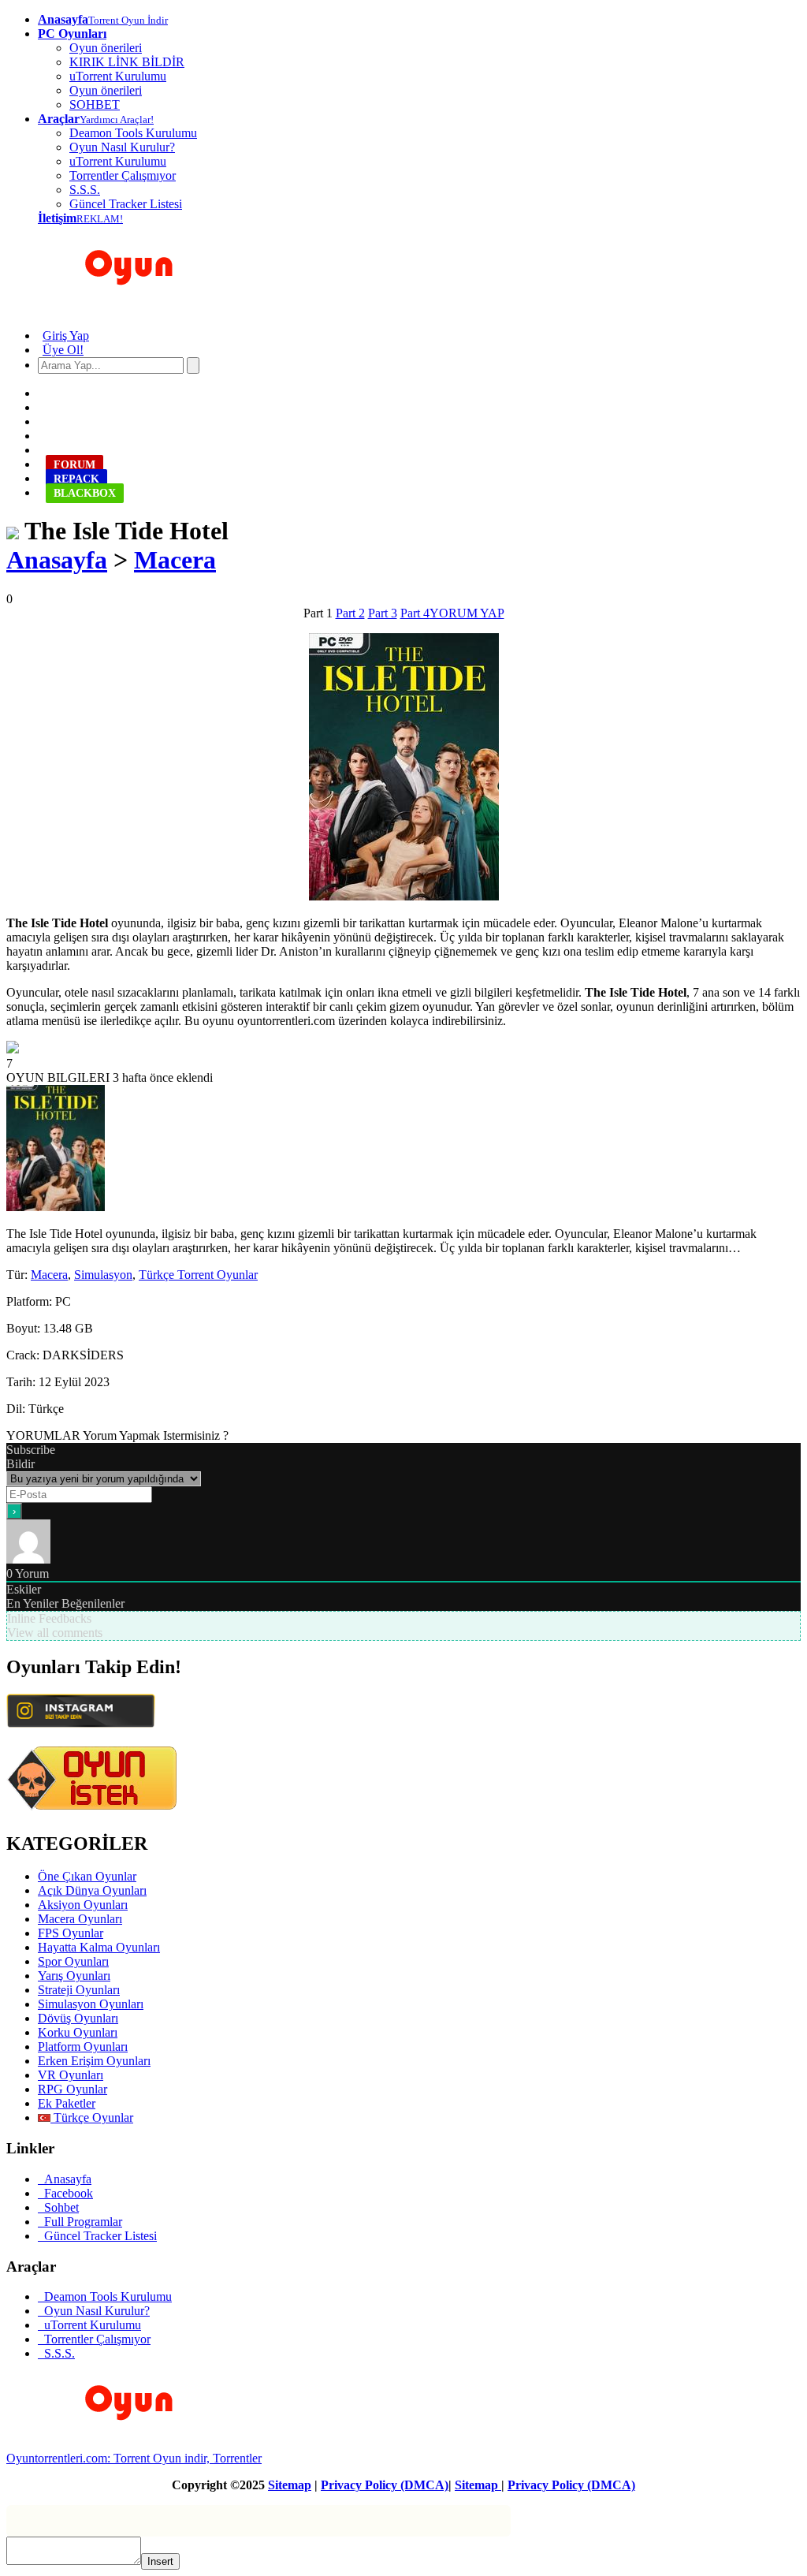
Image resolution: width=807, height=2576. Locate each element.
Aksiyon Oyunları (83, 1905)
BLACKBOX (85, 493)
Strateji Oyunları (79, 1990)
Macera (175, 560)
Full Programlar (80, 2222)
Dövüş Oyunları (78, 2018)
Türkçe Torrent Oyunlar (198, 1275)
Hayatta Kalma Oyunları (99, 1947)
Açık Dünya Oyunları (92, 1890)
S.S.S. (85, 190)
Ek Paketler (67, 2103)
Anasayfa (57, 560)
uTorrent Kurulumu (118, 76)
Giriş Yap (66, 336)
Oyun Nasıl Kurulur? (122, 147)
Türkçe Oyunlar (92, 2117)
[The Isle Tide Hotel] (13, 531)
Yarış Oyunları (74, 1976)
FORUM (74, 465)
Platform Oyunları (83, 2047)
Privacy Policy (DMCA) (385, 2485)
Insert (160, 2561)
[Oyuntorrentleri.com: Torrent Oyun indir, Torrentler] (120, 2444)
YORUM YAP (467, 613)
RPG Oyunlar (73, 2089)
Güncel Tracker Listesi (126, 204)
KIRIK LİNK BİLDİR (127, 62)
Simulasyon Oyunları (91, 2004)
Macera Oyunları (80, 1919)
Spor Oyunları (73, 1961)
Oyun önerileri (106, 48)
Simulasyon (103, 1275)
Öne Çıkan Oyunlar (87, 1876)
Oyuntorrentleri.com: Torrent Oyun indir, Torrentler (134, 2458)
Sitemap (290, 2485)
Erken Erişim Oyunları (94, 2061)
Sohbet (58, 2207)
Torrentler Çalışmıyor (123, 175)
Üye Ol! (63, 350)
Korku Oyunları (78, 2032)
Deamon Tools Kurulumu (133, 133)
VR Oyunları (71, 2075)
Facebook (65, 2193)
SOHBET (95, 104)
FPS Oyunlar (71, 1933)
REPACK (76, 479)
